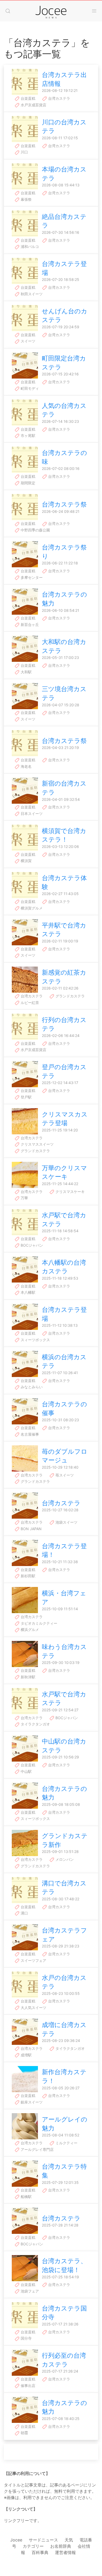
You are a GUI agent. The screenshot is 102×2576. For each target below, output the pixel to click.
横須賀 (26, 861)
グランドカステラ (70, 996)
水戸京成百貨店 (33, 105)
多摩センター (31, 577)
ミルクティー (66, 2143)
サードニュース (43, 2540)
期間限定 (27, 483)
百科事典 (40, 2552)
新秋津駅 (27, 1677)
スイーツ (27, 341)
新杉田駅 (27, 1576)
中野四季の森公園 (35, 530)
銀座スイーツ (31, 2102)
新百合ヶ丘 (29, 624)
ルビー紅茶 (29, 1003)
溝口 (24, 1913)
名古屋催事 (29, 1434)
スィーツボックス (35, 1340)
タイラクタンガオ (35, 1724)
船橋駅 (26, 2197)
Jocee (16, 2540)
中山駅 (26, 1771)
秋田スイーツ (31, 294)
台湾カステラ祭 (64, 504)
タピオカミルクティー (38, 1623)
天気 (69, 2540)
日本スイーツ (31, 814)
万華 (24, 1198)
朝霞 (24, 2433)
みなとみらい (31, 1387)
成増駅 (26, 2055)
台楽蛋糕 (27, 98)
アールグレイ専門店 (37, 2149)
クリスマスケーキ (70, 1192)
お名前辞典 (61, 2546)
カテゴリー (33, 2546)
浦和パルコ (29, 246)
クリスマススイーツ (37, 1144)
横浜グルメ (29, 1630)
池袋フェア (29, 2291)
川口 (24, 152)
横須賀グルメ (31, 908)
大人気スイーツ (33, 2008)
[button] (8, 11)
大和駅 (26, 672)
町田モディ (29, 388)
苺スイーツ (64, 1475)
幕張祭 (26, 199)
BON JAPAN (31, 1529)
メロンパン (64, 1859)
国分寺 (26, 2338)
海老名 (26, 766)
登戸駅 (26, 1097)
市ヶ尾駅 (27, 435)
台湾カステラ (59, 98)
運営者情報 (65, 2552)
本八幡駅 (27, 1292)
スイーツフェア (33, 1960)
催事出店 (27, 2386)
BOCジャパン (31, 1245)
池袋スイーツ (66, 1522)
